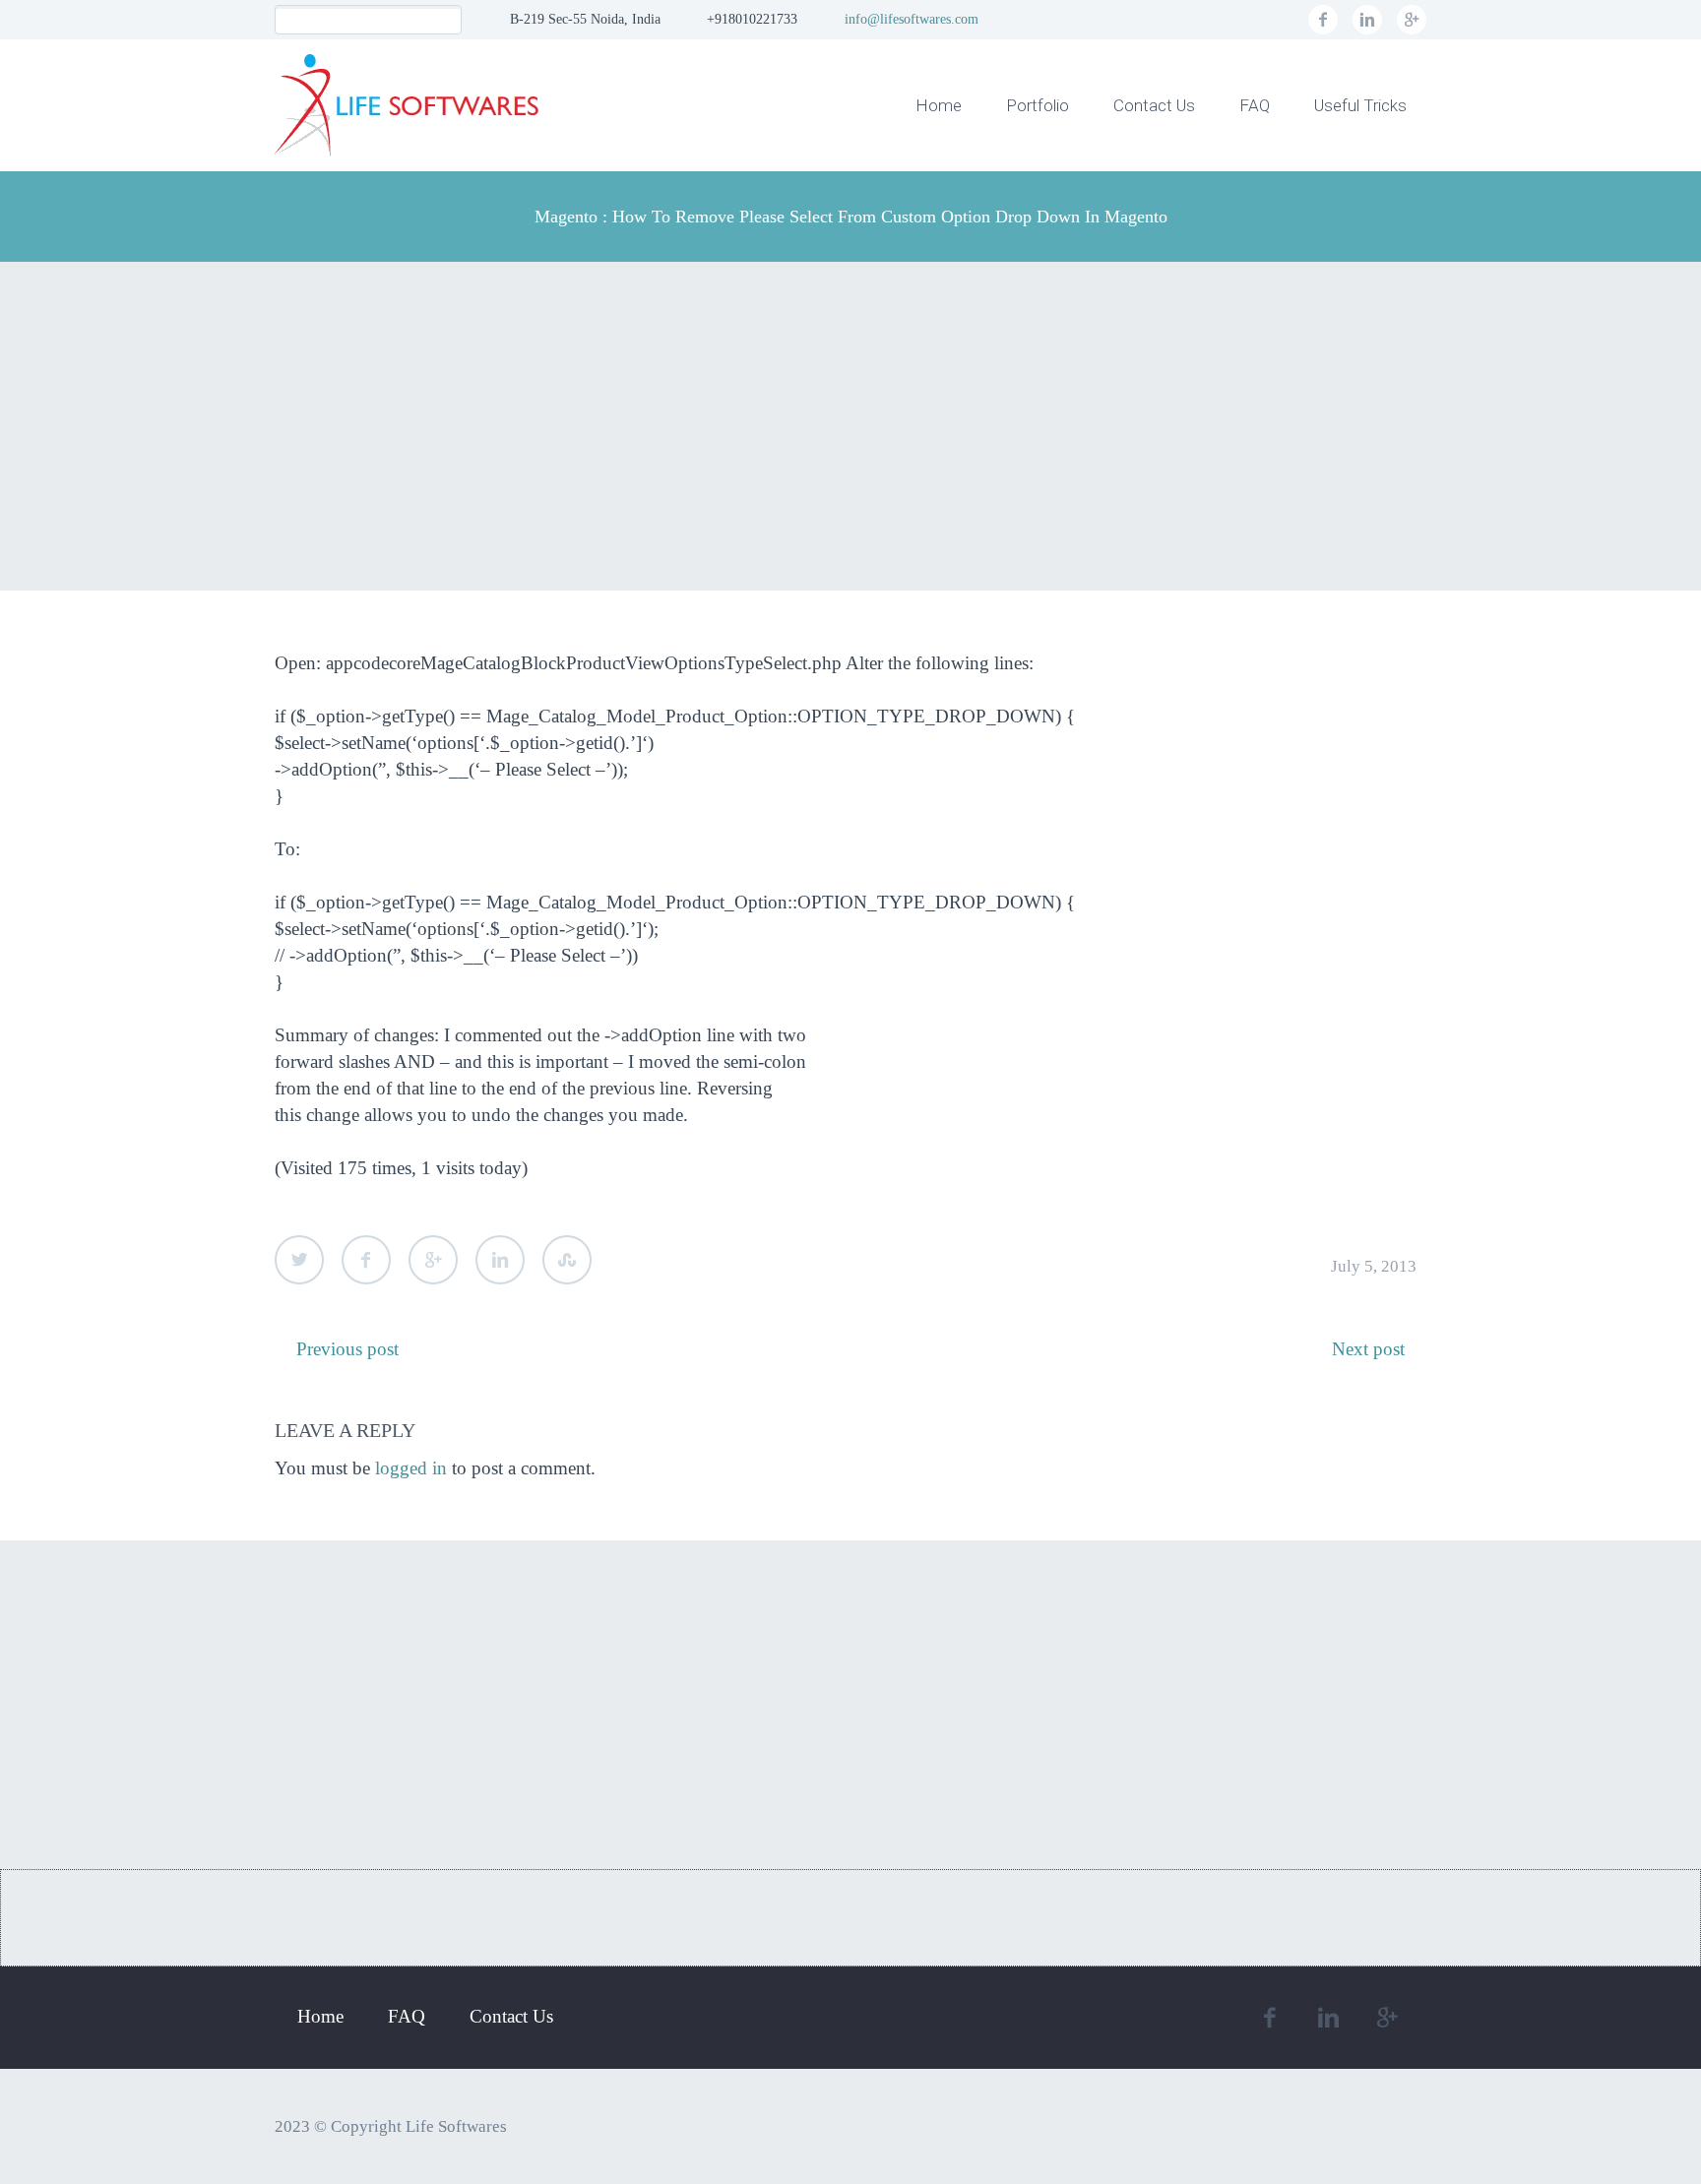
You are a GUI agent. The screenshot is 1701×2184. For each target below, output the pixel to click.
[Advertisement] (850, 426)
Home (939, 105)
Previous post (347, 1349)
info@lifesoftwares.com (912, 19)
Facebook (366, 1260)
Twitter (299, 1260)
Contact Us (1154, 105)
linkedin (1367, 20)
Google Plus (433, 1260)
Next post (1368, 1349)
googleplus (1412, 20)
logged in (411, 1468)
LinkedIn (500, 1260)
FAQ (1255, 105)
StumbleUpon (567, 1260)
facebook (1323, 20)
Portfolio (1038, 105)
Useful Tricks (1360, 105)
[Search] (446, 20)
